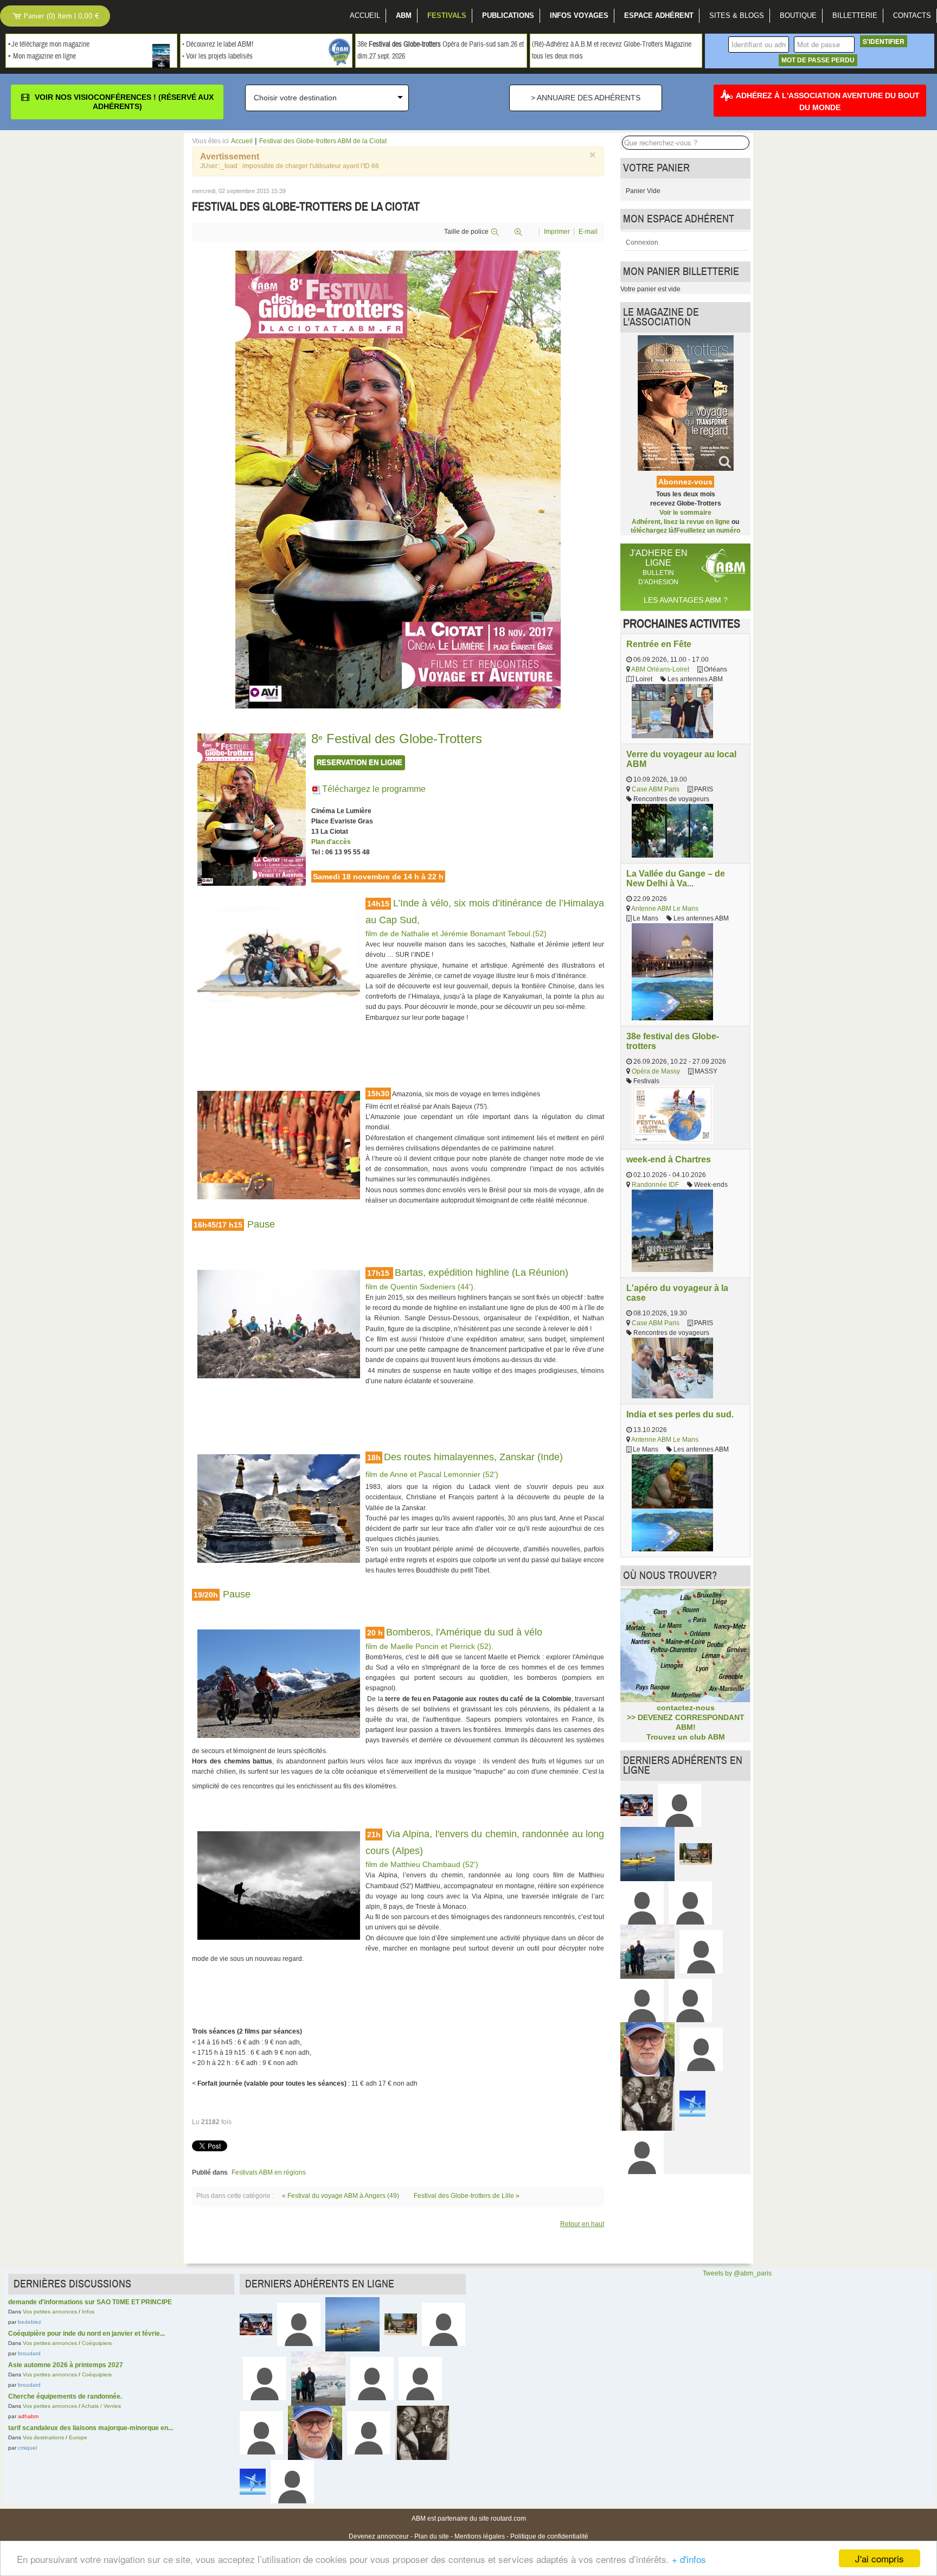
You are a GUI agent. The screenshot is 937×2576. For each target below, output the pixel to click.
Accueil (242, 141)
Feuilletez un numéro (708, 530)
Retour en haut (582, 2224)
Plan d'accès (331, 842)
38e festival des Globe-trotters (673, 1041)
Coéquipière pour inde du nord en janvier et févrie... (86, 2334)
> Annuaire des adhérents (586, 98)
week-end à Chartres (669, 1159)
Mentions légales (480, 2536)
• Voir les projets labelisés (217, 56)
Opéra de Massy (656, 1071)
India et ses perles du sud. (680, 1414)
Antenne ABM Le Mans (665, 909)
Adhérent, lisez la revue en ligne (681, 522)
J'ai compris (880, 2558)
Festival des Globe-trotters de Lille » (467, 2196)
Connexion (642, 242)
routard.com (508, 2519)
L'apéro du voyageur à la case (677, 1293)
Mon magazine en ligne (44, 56)
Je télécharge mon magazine (50, 44)
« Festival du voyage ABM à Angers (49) (341, 2196)
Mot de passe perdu (818, 60)
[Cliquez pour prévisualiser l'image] (398, 479)
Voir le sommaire (685, 513)
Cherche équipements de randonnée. (65, 2396)
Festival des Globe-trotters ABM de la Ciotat (323, 141)
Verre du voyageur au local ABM (681, 759)
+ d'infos (689, 2559)
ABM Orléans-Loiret (660, 669)
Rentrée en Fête (659, 644)
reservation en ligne (360, 762)
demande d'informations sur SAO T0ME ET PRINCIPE (90, 2302)
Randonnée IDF (655, 1185)
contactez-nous (686, 1708)
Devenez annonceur (379, 2536)
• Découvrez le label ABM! (218, 44)
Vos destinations (43, 2437)
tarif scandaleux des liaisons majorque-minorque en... (91, 2428)
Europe (78, 2437)
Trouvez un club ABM (686, 1737)
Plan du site (432, 2536)
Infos (88, 2312)
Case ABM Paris (656, 789)
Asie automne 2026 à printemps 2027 (66, 2365)
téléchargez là (652, 530)
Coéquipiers (97, 2343)
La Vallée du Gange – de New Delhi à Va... (676, 878)
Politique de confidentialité (549, 2536)
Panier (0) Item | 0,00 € (60, 16)
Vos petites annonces (50, 2312)
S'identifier (884, 41)
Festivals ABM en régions (269, 2172)
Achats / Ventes (101, 2406)
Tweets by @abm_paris (737, 2273)
